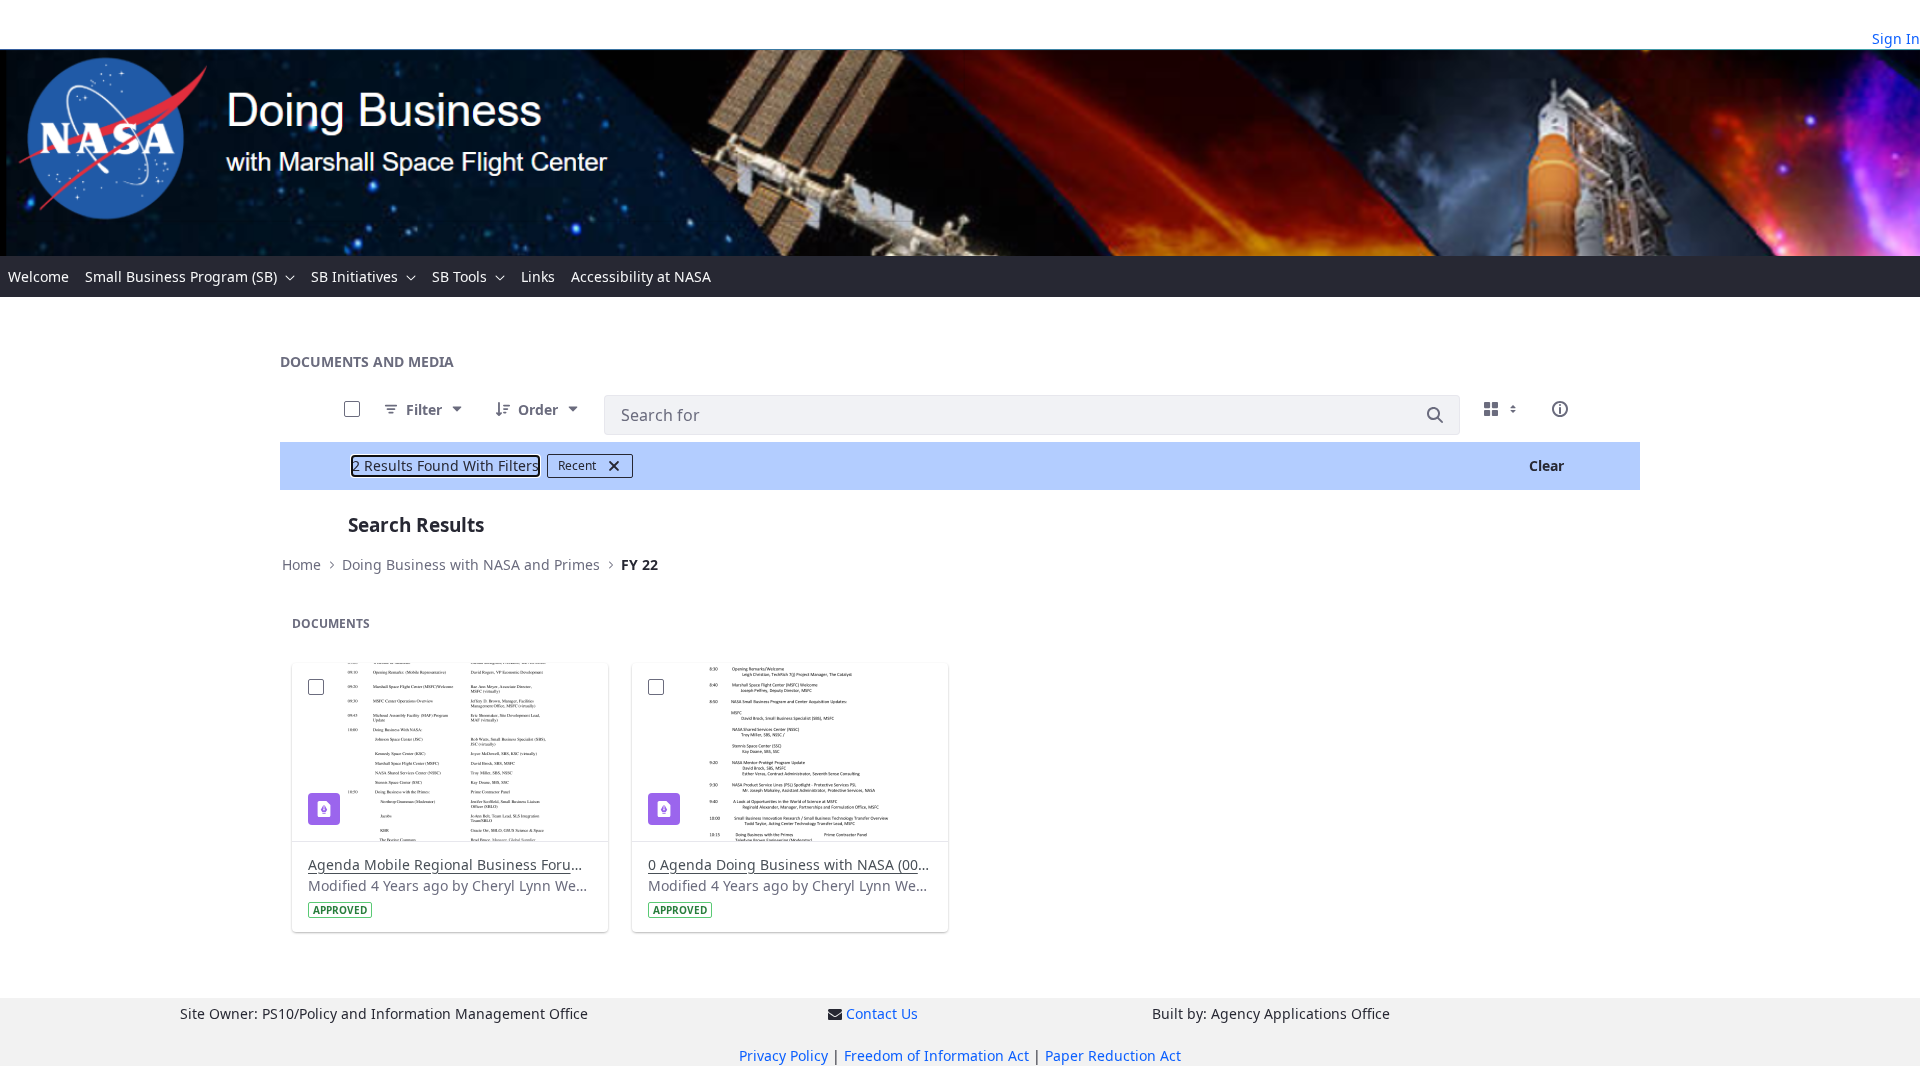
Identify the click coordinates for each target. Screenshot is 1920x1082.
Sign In (1896, 38)
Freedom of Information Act (936, 1055)
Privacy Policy (783, 1055)
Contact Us (882, 1013)
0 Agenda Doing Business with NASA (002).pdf (790, 864)
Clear (1546, 465)
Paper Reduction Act (1113, 1055)
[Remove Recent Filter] (614, 466)
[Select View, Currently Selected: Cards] (1502, 409)
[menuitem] (38, 276)
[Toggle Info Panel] (1560, 409)
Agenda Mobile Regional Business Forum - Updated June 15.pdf (450, 864)
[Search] (1435, 415)
